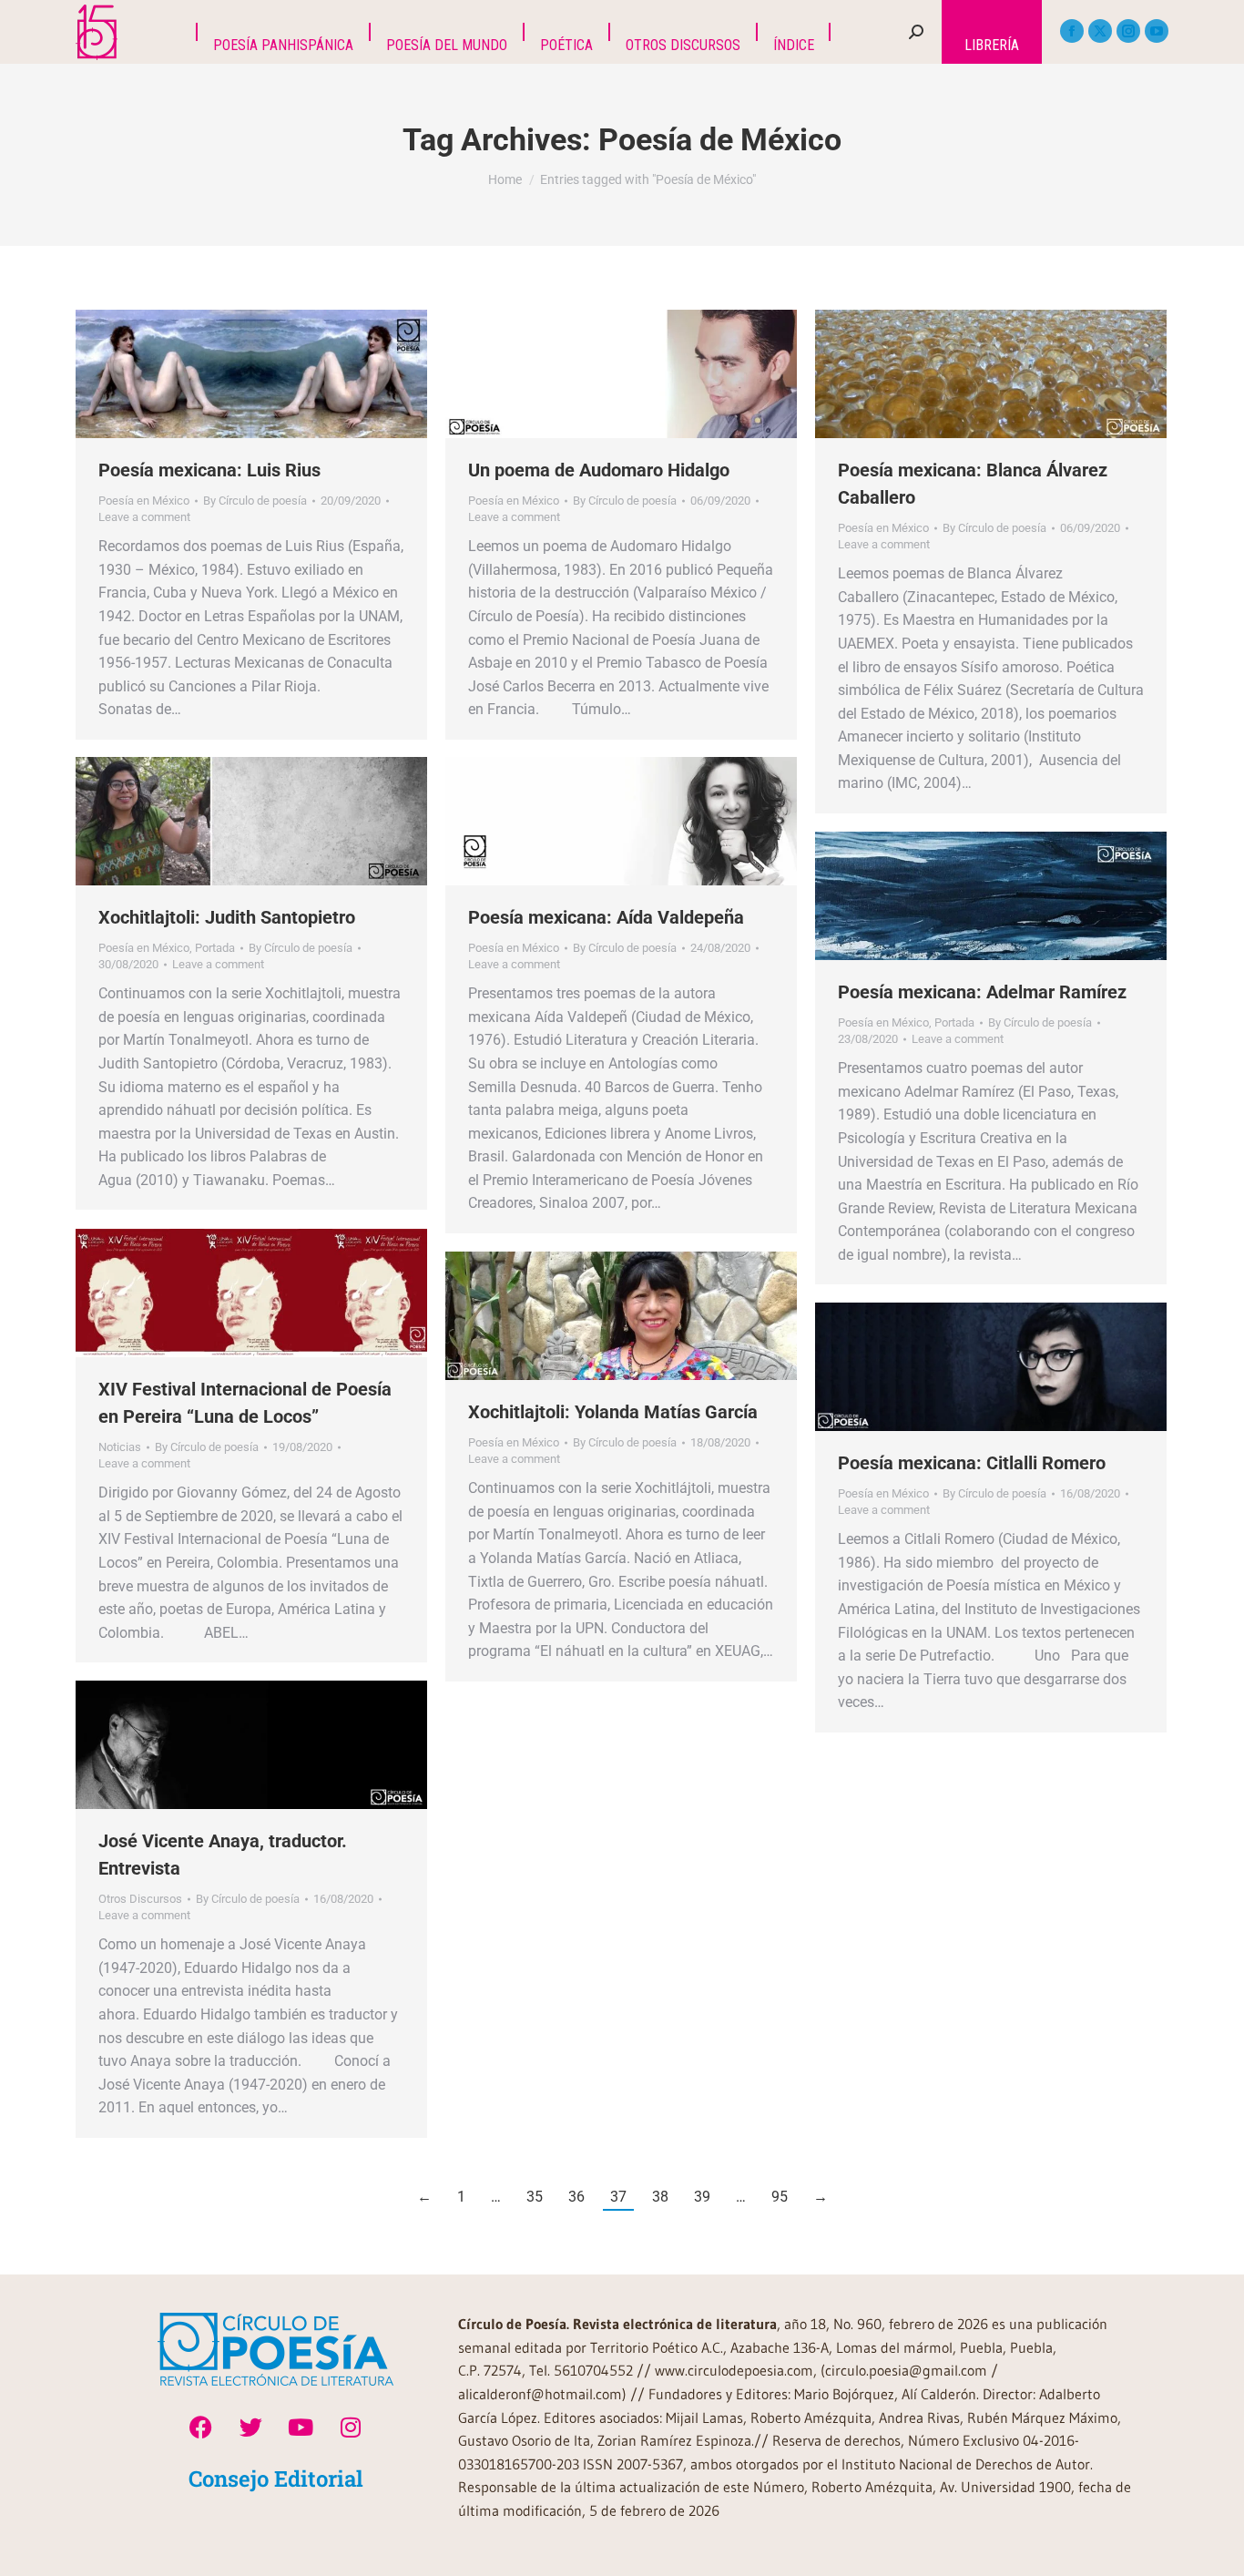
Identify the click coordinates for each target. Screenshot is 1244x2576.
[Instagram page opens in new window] (1128, 31)
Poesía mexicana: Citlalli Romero (972, 1463)
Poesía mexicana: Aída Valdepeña (606, 917)
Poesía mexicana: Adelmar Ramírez (982, 992)
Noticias (120, 1447)
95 (780, 2197)
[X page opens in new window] (1100, 31)
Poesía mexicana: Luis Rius (209, 470)
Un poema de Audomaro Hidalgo (599, 470)
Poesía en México (144, 501)
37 (618, 2197)
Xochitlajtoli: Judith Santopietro (227, 917)
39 (702, 2197)
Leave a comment (144, 517)
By (255, 501)
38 (660, 2197)
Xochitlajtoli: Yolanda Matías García (613, 1412)
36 (576, 2197)
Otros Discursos (140, 1899)
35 (535, 2197)
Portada (215, 948)
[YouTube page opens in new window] (1157, 31)
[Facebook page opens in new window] (1072, 31)
